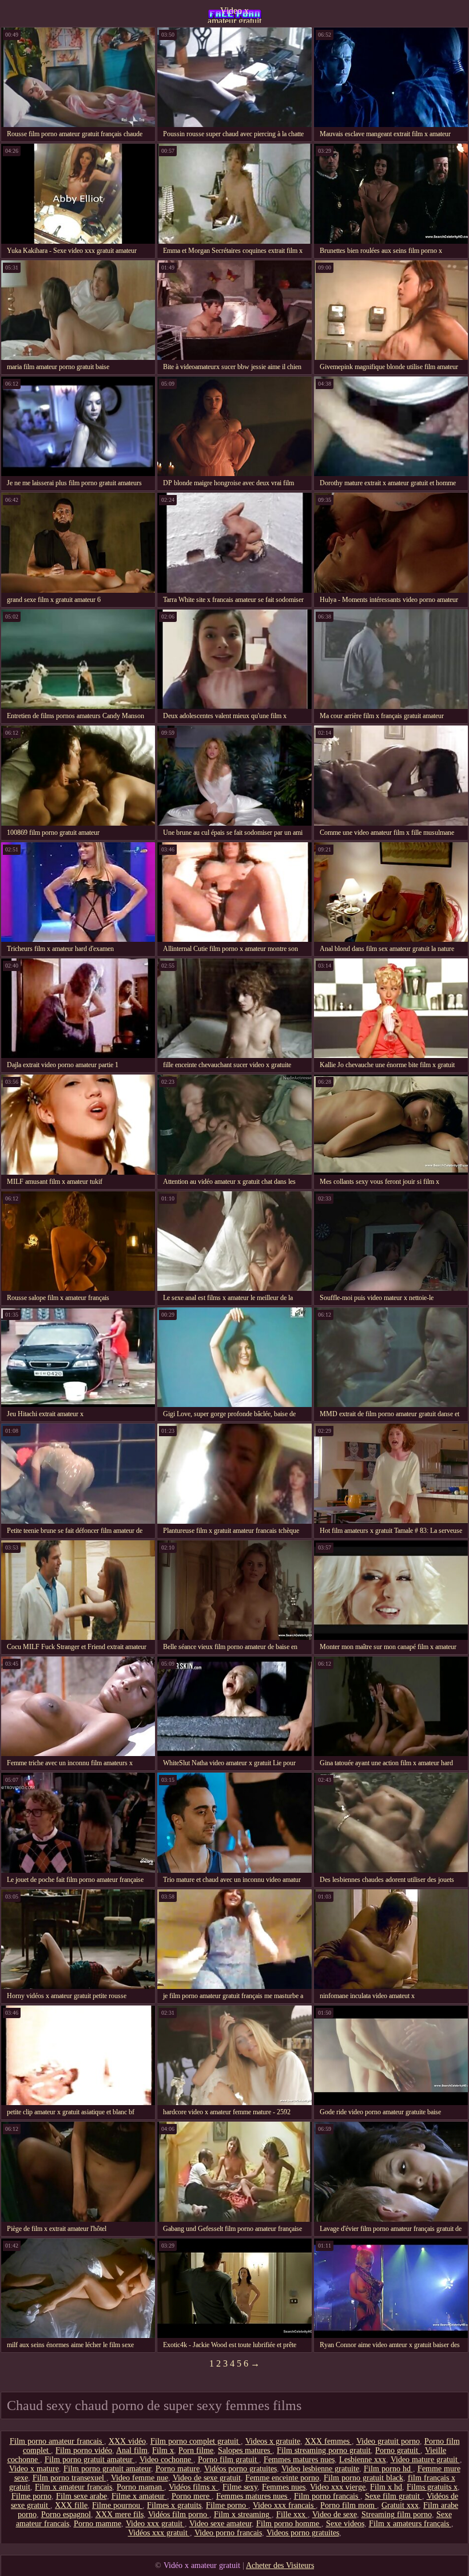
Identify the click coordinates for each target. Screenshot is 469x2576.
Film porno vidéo (84, 2450)
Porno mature (178, 2469)
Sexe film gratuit (394, 2496)
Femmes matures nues (299, 2460)
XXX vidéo (127, 2441)
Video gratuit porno (388, 2441)
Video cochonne (166, 2460)
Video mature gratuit (425, 2460)
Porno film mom (349, 2505)
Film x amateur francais (73, 2487)
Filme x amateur (139, 2496)
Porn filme (196, 2450)
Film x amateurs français (410, 2524)
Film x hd (386, 2487)
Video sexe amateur (220, 2524)
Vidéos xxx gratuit (159, 2533)
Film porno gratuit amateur (90, 2460)
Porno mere (192, 2496)
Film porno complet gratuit (196, 2441)
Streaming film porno (397, 2514)
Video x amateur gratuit (234, 14)
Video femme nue (140, 2478)
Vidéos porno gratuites (241, 2469)
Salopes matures (245, 2450)
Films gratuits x (432, 2487)
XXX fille (71, 2505)
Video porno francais (228, 2533)
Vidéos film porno (179, 2514)
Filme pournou (117, 2505)
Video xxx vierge (338, 2487)
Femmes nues (284, 2487)
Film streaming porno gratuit (324, 2450)
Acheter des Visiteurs (280, 2565)
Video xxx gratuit (155, 2524)
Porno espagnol (66, 2514)
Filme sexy (240, 2487)
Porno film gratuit (228, 2460)
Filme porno (31, 2496)
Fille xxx (292, 2514)
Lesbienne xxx (363, 2460)
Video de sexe (335, 2514)
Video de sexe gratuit (207, 2478)
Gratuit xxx (400, 2505)
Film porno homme (289, 2524)
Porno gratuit (398, 2450)
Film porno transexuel (69, 2478)
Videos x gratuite (273, 2441)
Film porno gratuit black (363, 2478)
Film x (163, 2450)
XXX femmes (328, 2441)
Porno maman (140, 2487)
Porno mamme (98, 2524)
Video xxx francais (284, 2505)
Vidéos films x (193, 2487)
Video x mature (34, 2469)
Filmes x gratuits (174, 2505)
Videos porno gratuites (303, 2533)
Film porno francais (327, 2496)
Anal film (132, 2450)
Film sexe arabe (82, 2496)
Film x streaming (243, 2514)
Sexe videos (345, 2524)
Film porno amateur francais (57, 2441)
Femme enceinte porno (282, 2478)
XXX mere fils (120, 2514)
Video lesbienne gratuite (320, 2469)
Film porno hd (388, 2469)
